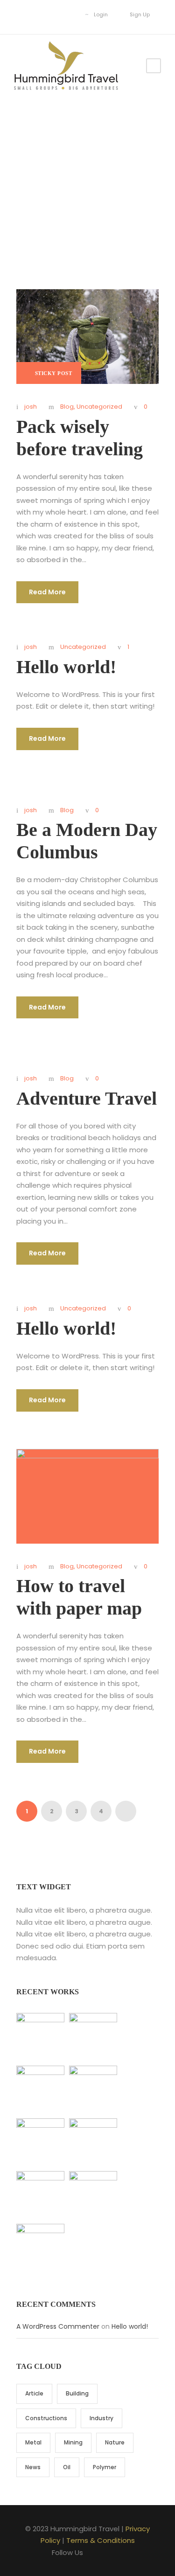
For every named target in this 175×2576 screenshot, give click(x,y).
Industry (101, 2418)
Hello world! (66, 667)
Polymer (105, 2467)
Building (77, 2393)
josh (31, 407)
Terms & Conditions (101, 2540)
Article (34, 2393)
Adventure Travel (87, 1098)
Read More (47, 592)
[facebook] (27, 14)
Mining (73, 2442)
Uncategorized (99, 407)
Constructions (46, 2418)
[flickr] (41, 14)
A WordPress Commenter (58, 2326)
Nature (115, 2442)
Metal (33, 2442)
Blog (67, 407)
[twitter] (69, 14)
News (33, 2467)
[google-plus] (55, 14)
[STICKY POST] (87, 336)
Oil (67, 2467)
